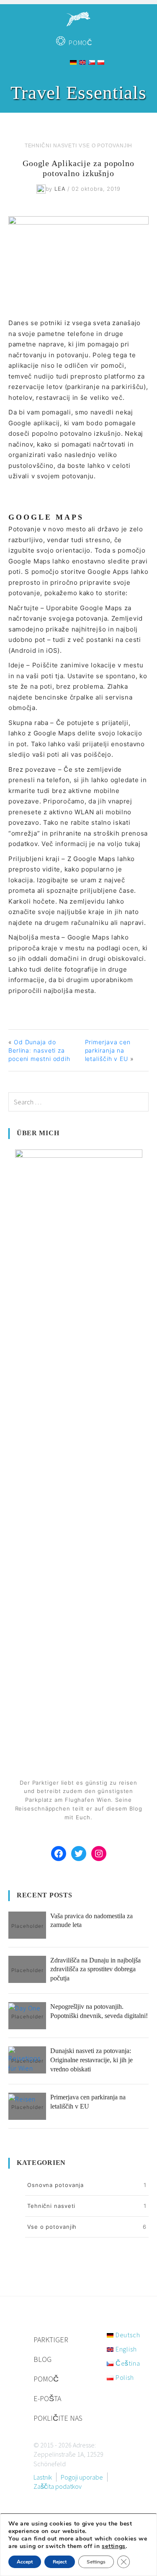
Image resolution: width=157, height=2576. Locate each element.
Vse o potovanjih (106, 146)
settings (114, 2546)
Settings (96, 2562)
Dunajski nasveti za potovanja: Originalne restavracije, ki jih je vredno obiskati (91, 2060)
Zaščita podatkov (58, 2486)
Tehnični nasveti (51, 146)
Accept (25, 2562)
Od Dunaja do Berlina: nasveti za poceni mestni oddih (39, 1050)
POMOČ (81, 43)
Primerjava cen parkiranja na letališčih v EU (108, 1050)
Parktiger (51, 2340)
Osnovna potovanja (55, 2185)
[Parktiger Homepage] (78, 16)
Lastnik (43, 2477)
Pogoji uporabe (82, 2477)
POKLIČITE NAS (58, 2418)
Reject (60, 2562)
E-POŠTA (47, 2398)
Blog (42, 2359)
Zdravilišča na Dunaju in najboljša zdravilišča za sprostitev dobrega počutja (95, 1969)
